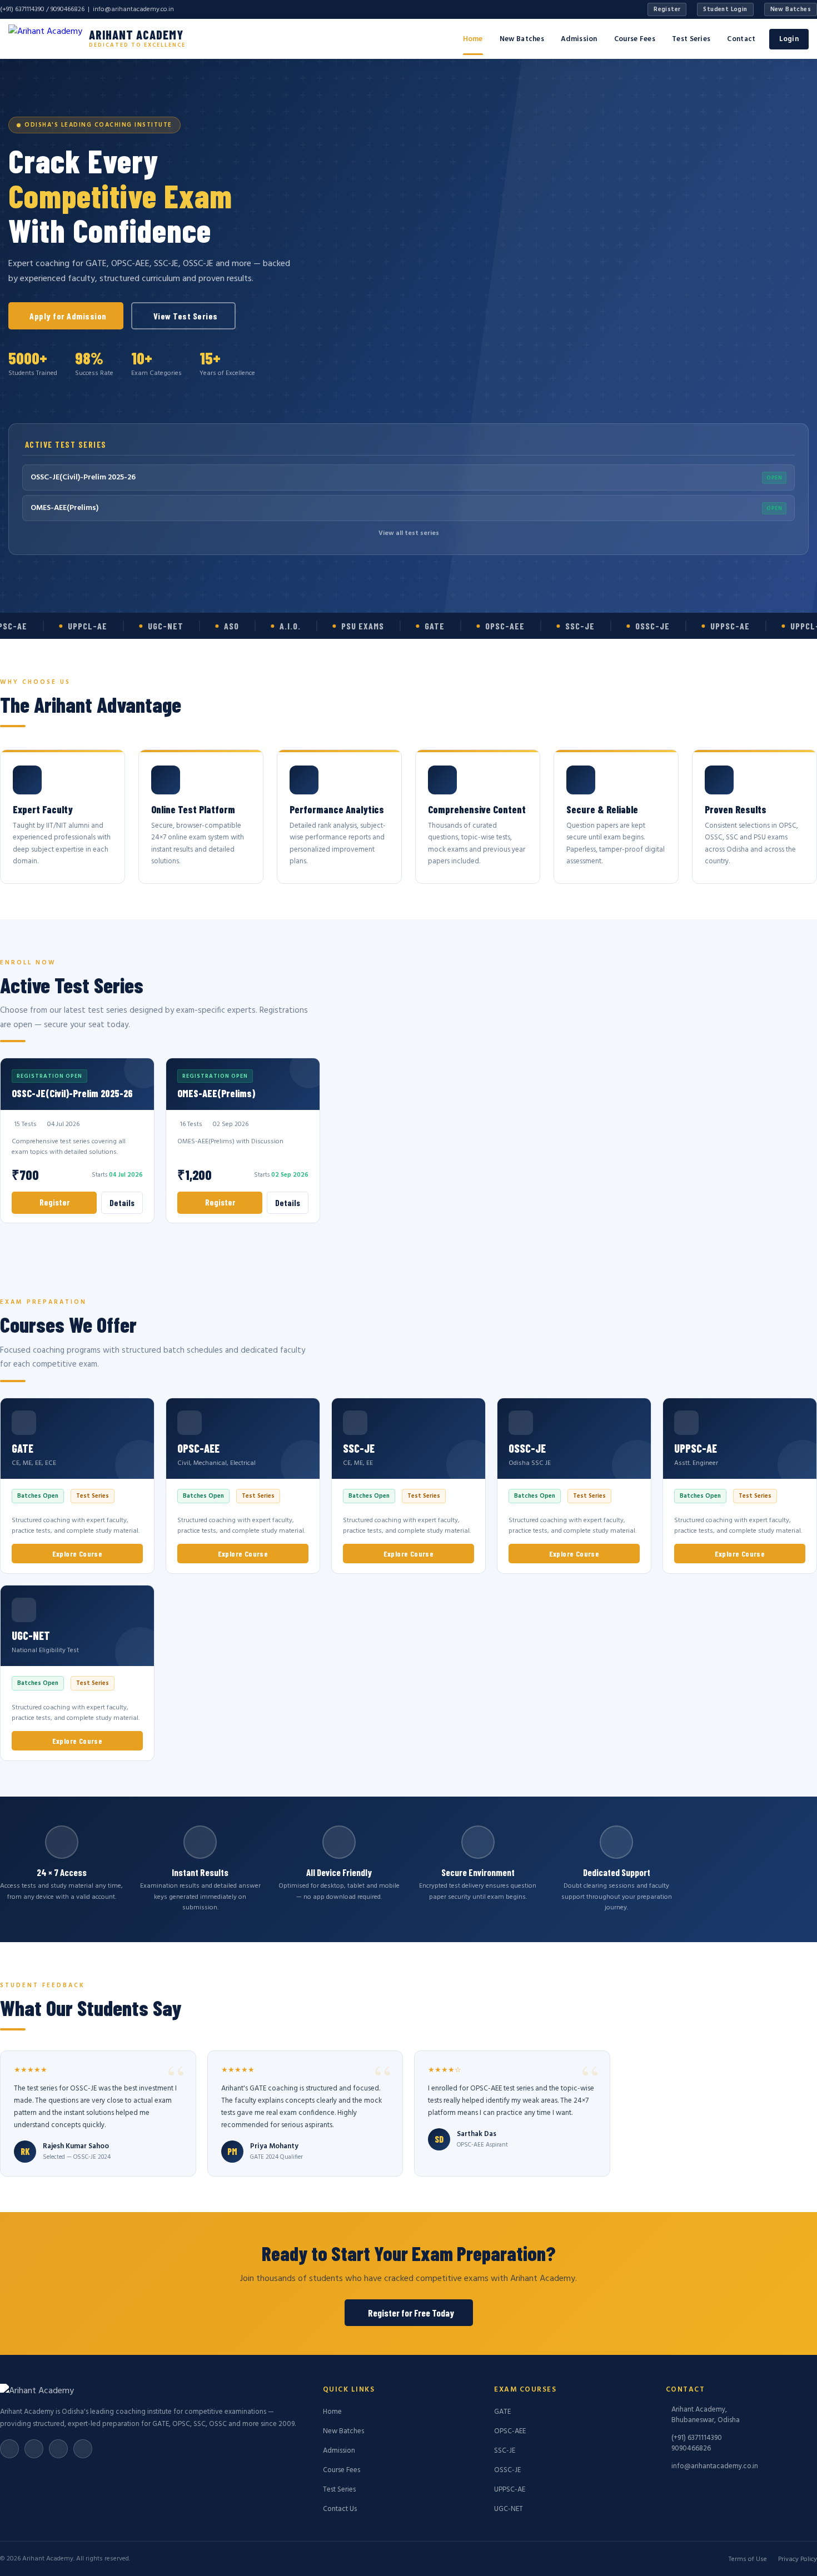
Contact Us (340, 2509)
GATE (502, 2412)
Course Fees (635, 39)
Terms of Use (748, 2559)
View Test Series (186, 316)
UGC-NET (509, 2509)
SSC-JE (505, 2451)
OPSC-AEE (510, 2431)
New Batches (791, 9)
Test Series (691, 39)
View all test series (409, 533)
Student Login (725, 9)
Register (667, 9)
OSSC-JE (507, 2470)
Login (789, 39)
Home (473, 39)
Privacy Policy (798, 2559)
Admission (579, 39)
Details (122, 1203)
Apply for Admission (68, 316)
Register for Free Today (411, 2313)
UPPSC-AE (510, 2490)
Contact (741, 39)
